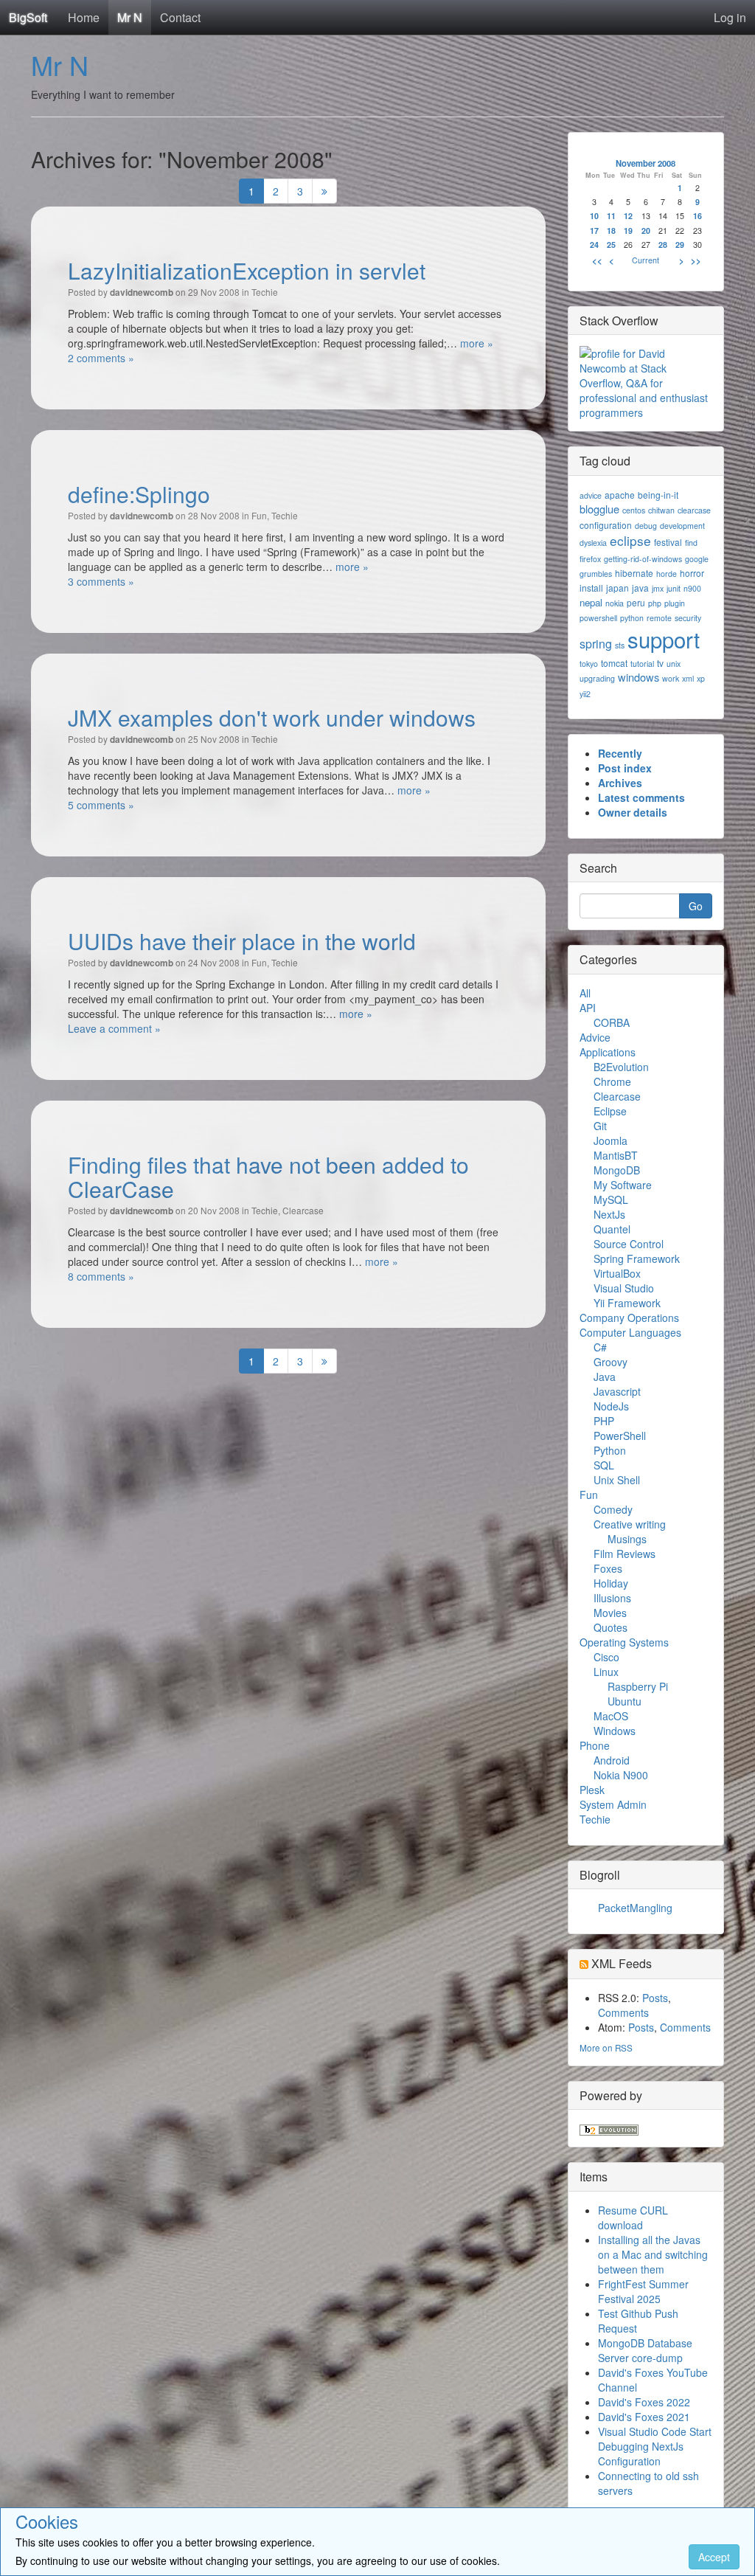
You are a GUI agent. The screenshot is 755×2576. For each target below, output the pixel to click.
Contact (180, 17)
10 (594, 216)
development (682, 526)
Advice (595, 1037)
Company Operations (629, 1318)
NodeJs (611, 1406)
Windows (615, 1731)
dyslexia (593, 543)
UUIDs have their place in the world (242, 941)
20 (646, 231)
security (688, 618)
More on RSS (606, 2047)
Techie (265, 292)
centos (634, 510)
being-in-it (658, 495)
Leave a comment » (114, 1028)
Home (84, 17)
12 (628, 216)
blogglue (599, 509)
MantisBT (616, 1155)
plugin (675, 603)
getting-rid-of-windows (643, 559)
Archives (620, 783)
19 (628, 231)
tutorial (642, 664)
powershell (598, 618)
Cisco (606, 1657)
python (632, 618)
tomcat (614, 663)
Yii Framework (627, 1303)
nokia (615, 603)
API (588, 1008)
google (697, 559)
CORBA (612, 1022)
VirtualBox (617, 1273)
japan (617, 588)
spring (596, 644)
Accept (714, 2557)
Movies (610, 1613)
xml (688, 678)
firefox (590, 559)
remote (659, 618)
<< (597, 260)
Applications (608, 1052)
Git (600, 1126)
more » (477, 343)
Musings (627, 1539)
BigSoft (28, 17)
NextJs (609, 1214)
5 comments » (101, 805)
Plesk (592, 1790)
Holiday (611, 1583)
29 (680, 245)
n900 (692, 588)
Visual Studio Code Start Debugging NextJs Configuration (655, 2446)
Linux (606, 1672)
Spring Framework (637, 1258)
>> (696, 260)
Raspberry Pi (638, 1686)
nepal (591, 602)
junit (674, 588)
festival (668, 542)
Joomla (610, 1140)
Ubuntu (624, 1701)
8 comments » (101, 1276)
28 (663, 245)
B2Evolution (621, 1067)
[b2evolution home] (609, 2128)
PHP (604, 1421)
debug (646, 526)
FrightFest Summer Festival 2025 (643, 2291)
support (664, 639)
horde (667, 574)
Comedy (613, 1509)
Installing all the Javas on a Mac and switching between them (653, 2254)
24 (594, 245)
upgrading (597, 678)
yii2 (585, 694)
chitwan (661, 510)
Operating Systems (624, 1642)
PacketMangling (635, 1908)
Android (612, 1760)
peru (636, 602)
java (640, 588)
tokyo (589, 664)
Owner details (633, 812)
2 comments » (101, 358)
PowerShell (620, 1436)
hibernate (634, 573)
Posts (655, 1998)
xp (701, 678)
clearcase (694, 510)
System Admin (613, 1804)
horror (692, 573)
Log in (730, 17)
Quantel (612, 1229)
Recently (620, 753)
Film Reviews (624, 1554)
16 (697, 216)
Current (646, 260)
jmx (658, 588)
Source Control (629, 1244)
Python (610, 1450)
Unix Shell (617, 1480)
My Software (623, 1185)
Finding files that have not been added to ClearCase (268, 1177)
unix (674, 664)
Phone (595, 1745)
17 (594, 231)
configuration (606, 525)
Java (605, 1377)
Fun (259, 515)
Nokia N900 (621, 1775)
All (585, 993)
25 (611, 245)
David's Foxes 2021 (644, 2417)
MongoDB (617, 1170)
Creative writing (630, 1524)
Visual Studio (624, 1288)
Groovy (610, 1362)
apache (620, 495)
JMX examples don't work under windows (272, 717)
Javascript (617, 1391)
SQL (604, 1465)
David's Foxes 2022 (644, 2402)
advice (591, 495)
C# (600, 1347)
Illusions (612, 1598)
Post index (625, 768)
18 (611, 231)
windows (639, 677)
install (591, 588)
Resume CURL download (633, 2217)
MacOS (611, 1716)
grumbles (596, 574)
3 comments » (101, 581)
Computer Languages (630, 1332)
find (691, 543)
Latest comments (641, 797)
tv (660, 663)
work (671, 678)
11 (611, 216)
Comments (623, 2012)
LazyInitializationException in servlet (247, 270)
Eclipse (610, 1111)
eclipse (630, 540)
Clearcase (303, 1210)
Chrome (612, 1081)
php (655, 603)
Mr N (130, 17)
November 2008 (646, 163)
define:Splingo (139, 494)
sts (620, 645)
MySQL (611, 1199)
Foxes (608, 1568)
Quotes (610, 1627)
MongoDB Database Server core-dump (645, 2350)
